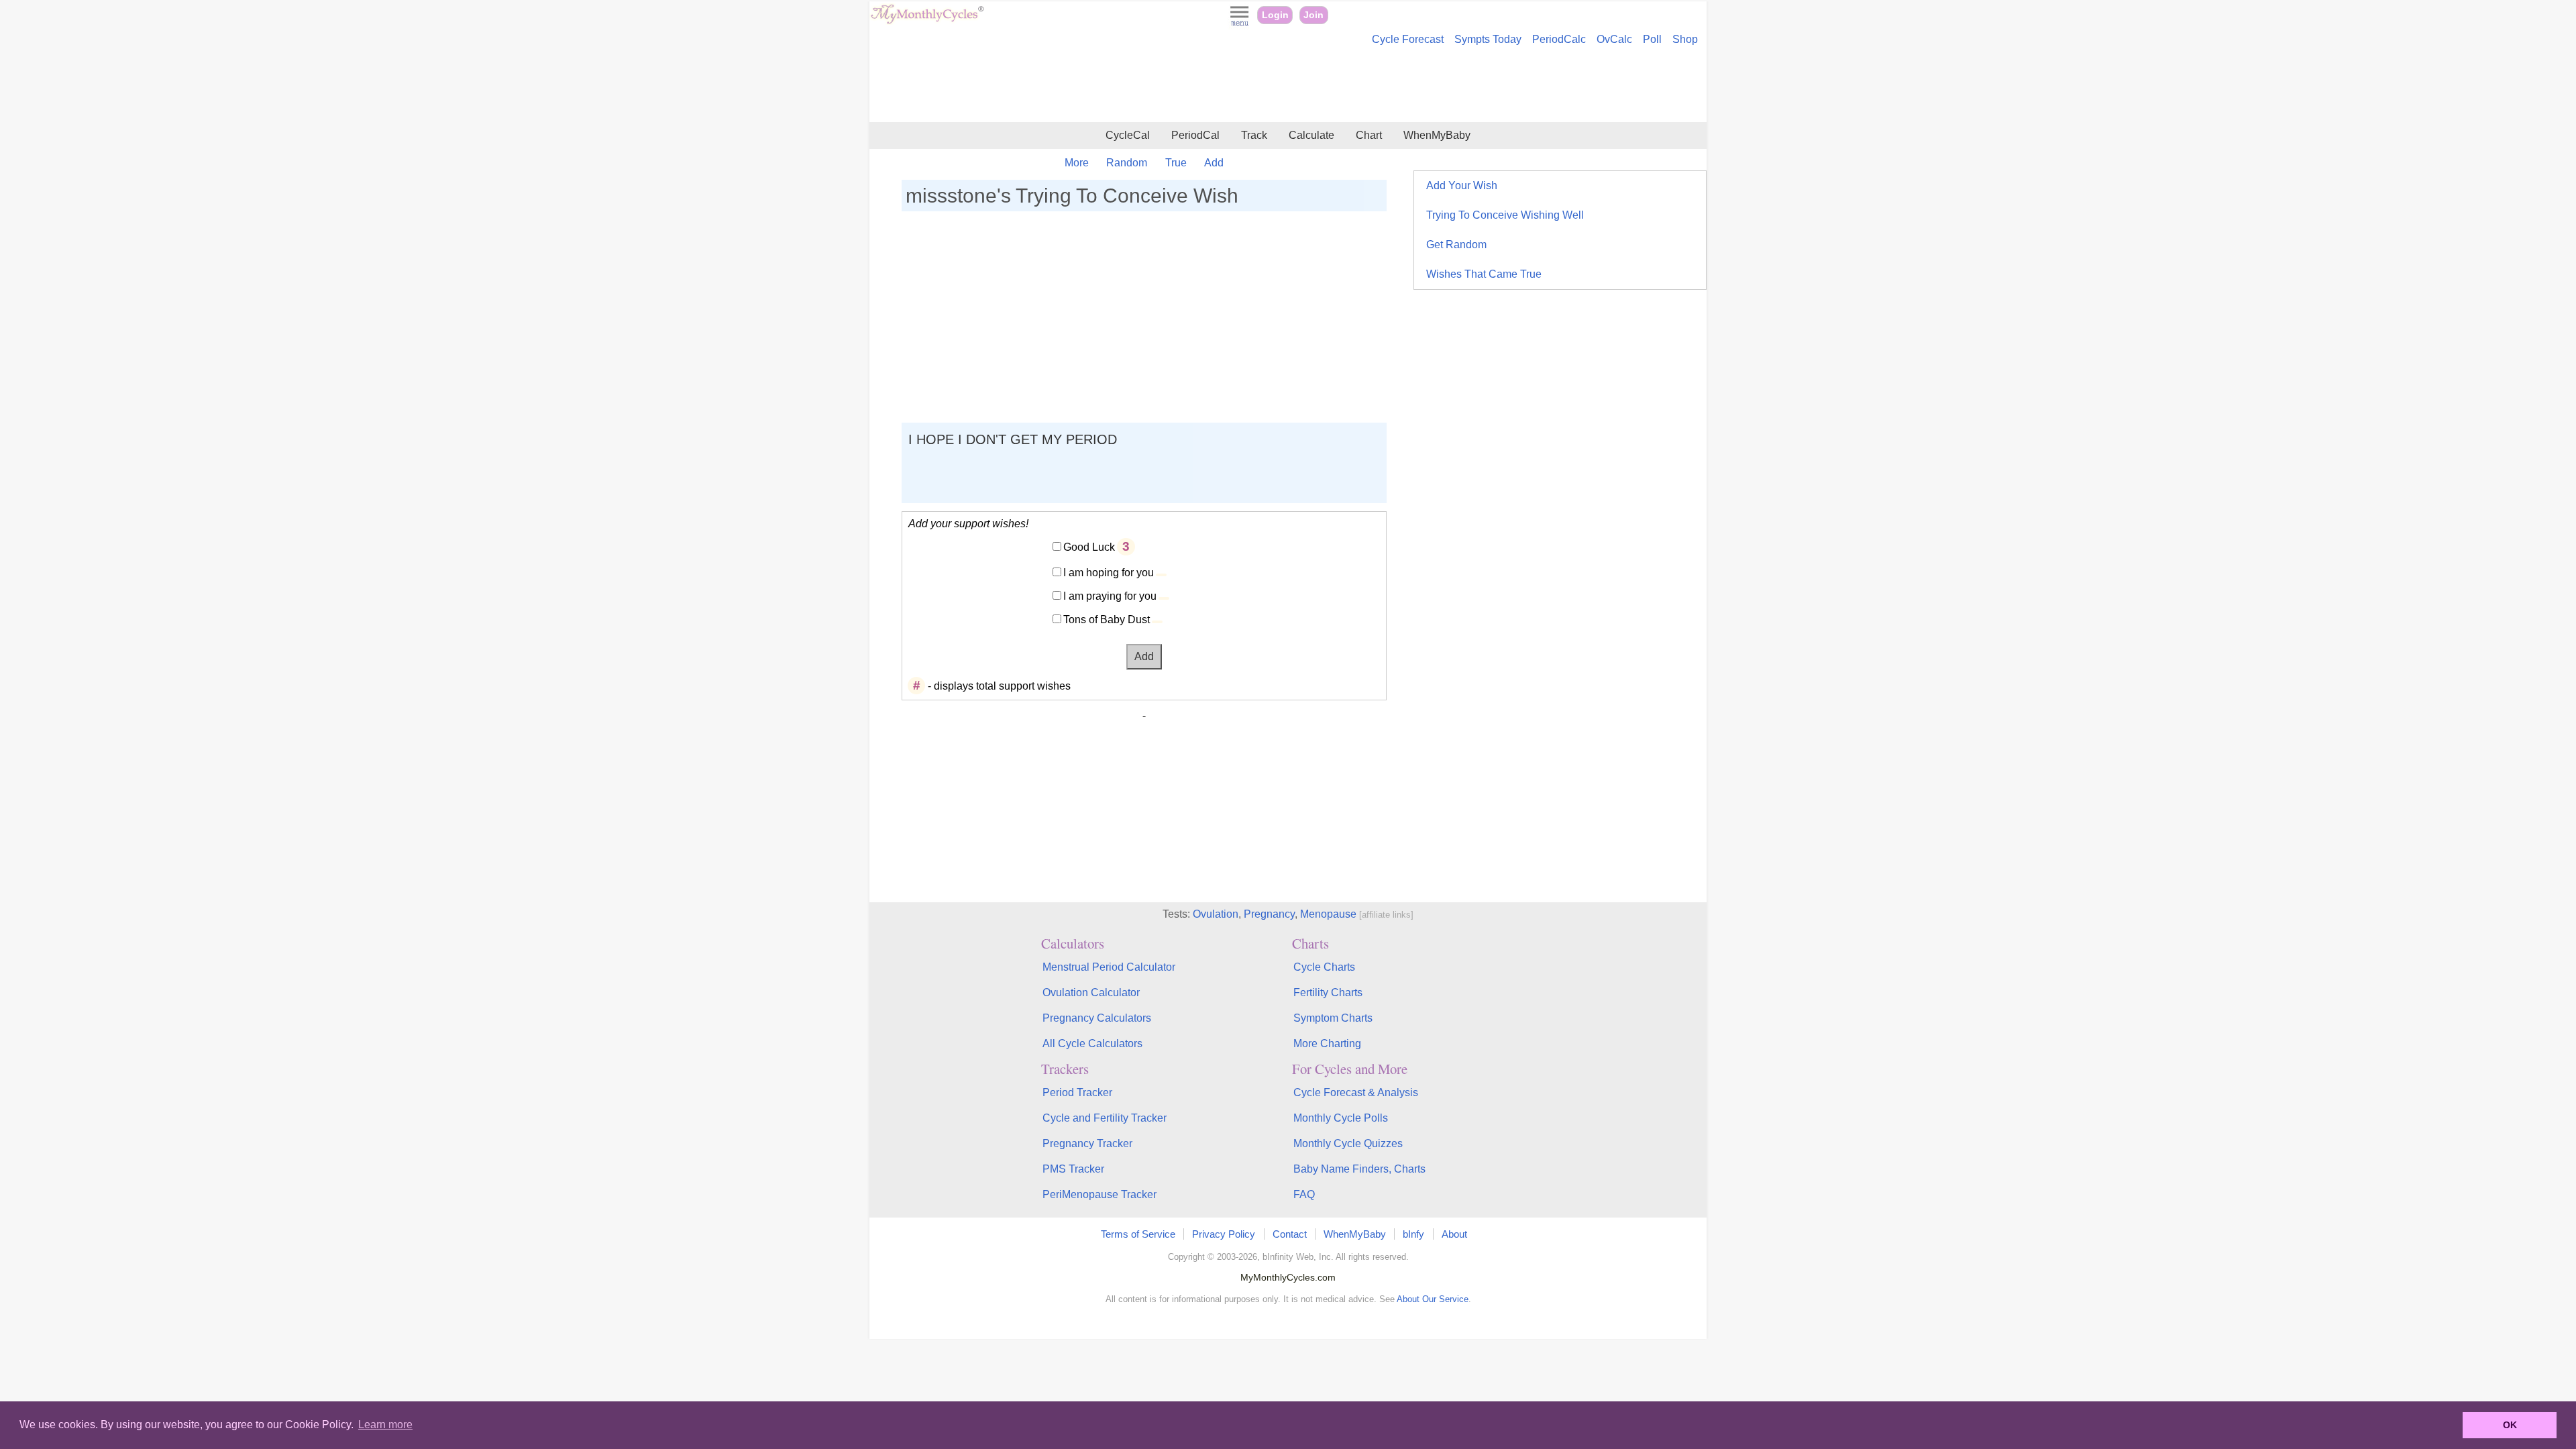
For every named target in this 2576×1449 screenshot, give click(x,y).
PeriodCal (1195, 135)
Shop (1685, 39)
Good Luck (1089, 547)
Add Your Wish (1462, 185)
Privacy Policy (1224, 1234)
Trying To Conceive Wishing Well (1505, 215)
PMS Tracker (1073, 1169)
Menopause (1328, 914)
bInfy (1413, 1234)
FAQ (1304, 1194)
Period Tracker (1077, 1092)
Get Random (1456, 245)
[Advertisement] (1288, 86)
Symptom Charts (1333, 1018)
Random (1127, 163)
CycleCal (1128, 135)
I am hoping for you (1109, 573)
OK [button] (2510, 1425)
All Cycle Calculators (1092, 1043)
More (1077, 163)
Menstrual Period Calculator (1109, 967)
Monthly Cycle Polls (1341, 1118)
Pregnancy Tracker (1087, 1143)
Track (1254, 135)
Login (1275, 15)
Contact (1290, 1234)
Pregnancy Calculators (1097, 1018)
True (1176, 163)
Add (1214, 163)
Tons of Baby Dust (1107, 620)
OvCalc (1614, 39)
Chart (1369, 135)
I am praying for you (1110, 596)
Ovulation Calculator (1091, 992)
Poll (1652, 39)
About (1454, 1234)
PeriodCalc (1559, 39)
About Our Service (1433, 1299)
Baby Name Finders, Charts (1359, 1169)
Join (1313, 15)
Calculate (1311, 135)
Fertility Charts (1328, 992)
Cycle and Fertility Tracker (1105, 1118)
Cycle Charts (1324, 967)
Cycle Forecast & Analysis (1356, 1092)
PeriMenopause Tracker (1099, 1194)
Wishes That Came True (1484, 274)
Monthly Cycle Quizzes (1348, 1143)
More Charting (1327, 1043)
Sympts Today (1488, 39)
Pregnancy (1269, 914)
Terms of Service (1138, 1234)
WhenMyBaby (1437, 135)
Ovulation (1216, 914)
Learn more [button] (385, 1425)
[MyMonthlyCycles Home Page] (927, 21)
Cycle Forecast (1408, 39)
